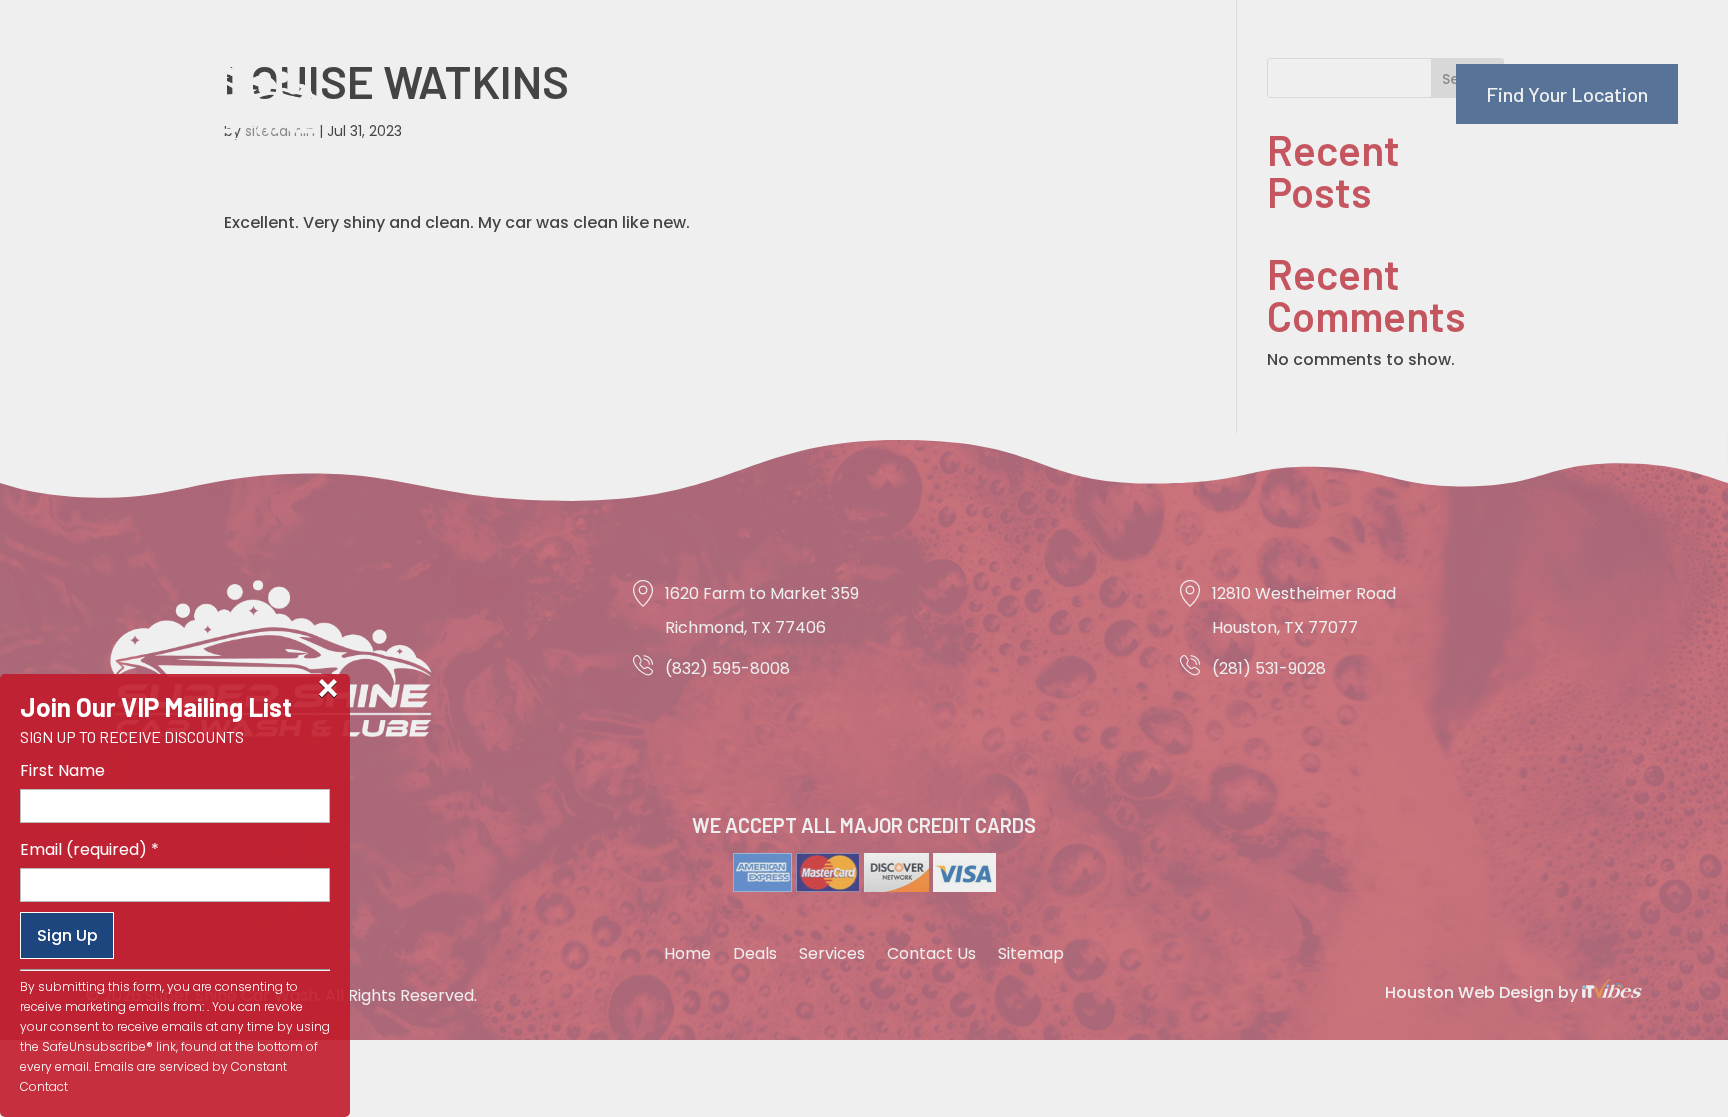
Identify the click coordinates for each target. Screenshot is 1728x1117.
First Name (62, 770)
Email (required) (89, 849)
